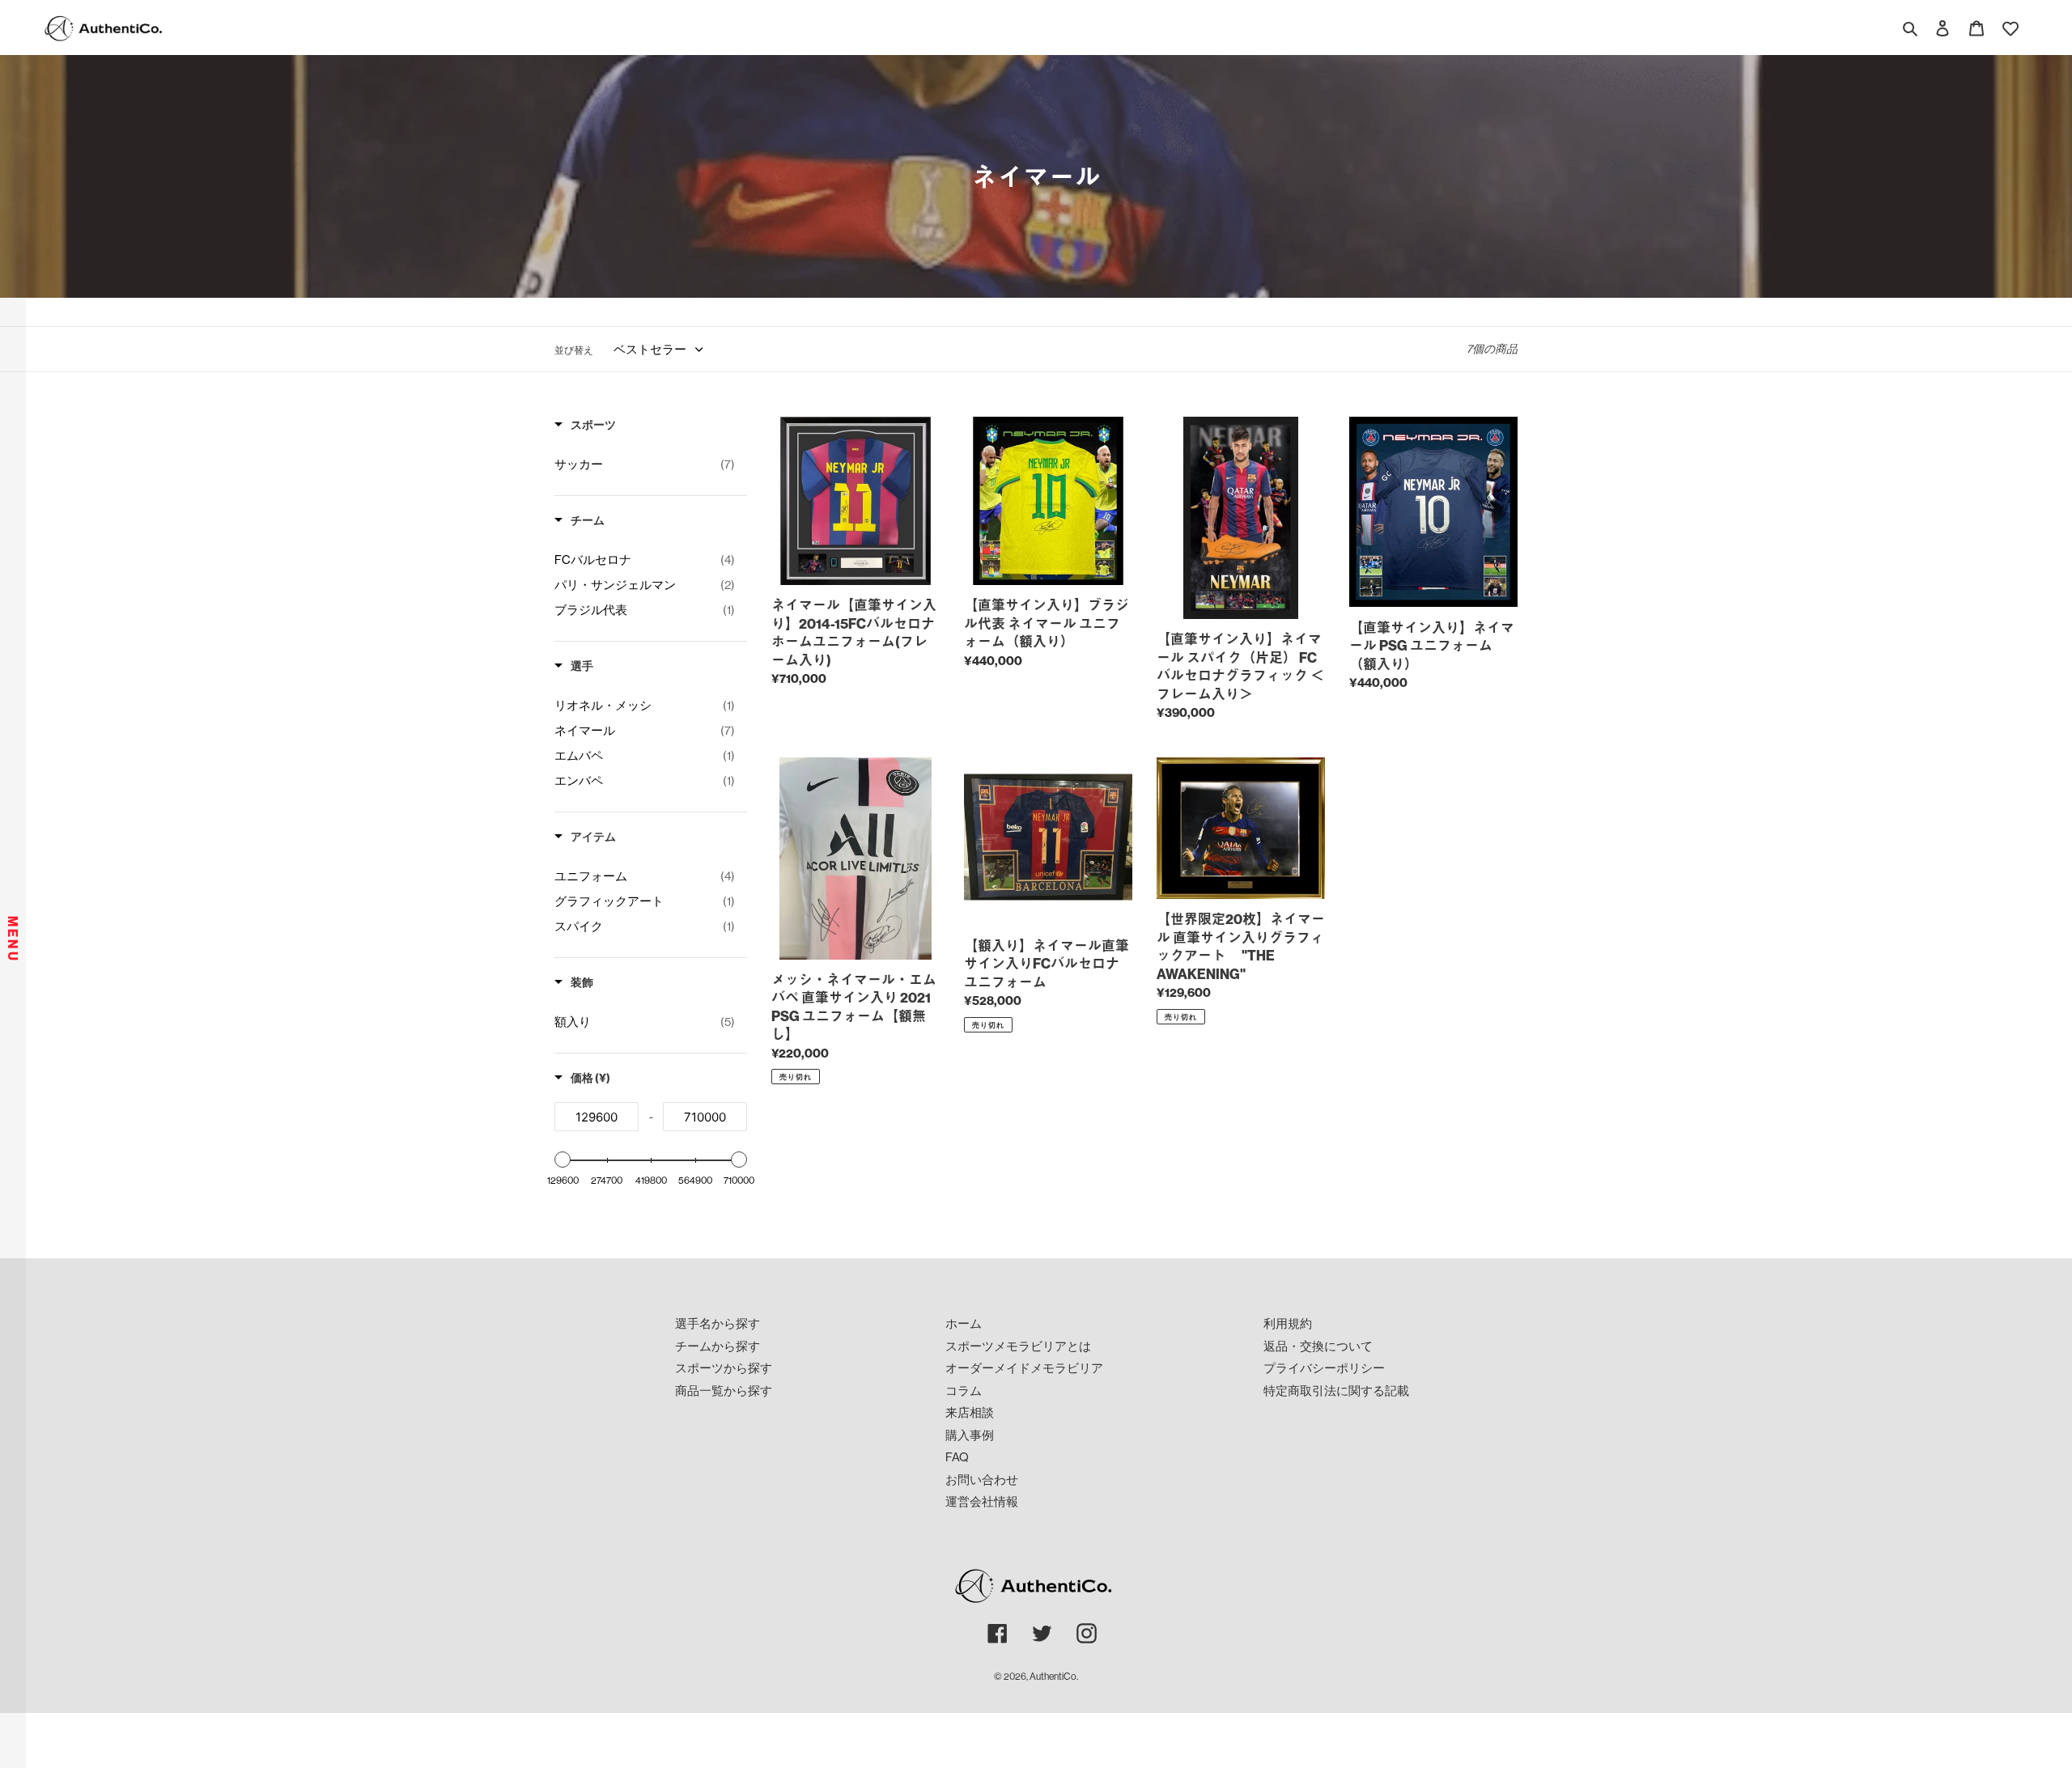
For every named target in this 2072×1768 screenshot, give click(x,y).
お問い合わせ (982, 1480)
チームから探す (718, 1346)
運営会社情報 (982, 1501)
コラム (964, 1391)
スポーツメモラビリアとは (1018, 1346)
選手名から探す (718, 1323)
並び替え (574, 350)
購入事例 (970, 1435)
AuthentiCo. (1054, 1676)
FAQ (957, 1457)
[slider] (563, 1160)
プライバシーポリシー (1324, 1368)
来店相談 (970, 1412)
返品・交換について (1318, 1346)
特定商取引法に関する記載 (1336, 1391)
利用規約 (1288, 1323)
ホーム (964, 1323)
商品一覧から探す (724, 1391)
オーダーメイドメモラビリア (1024, 1368)
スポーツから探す (724, 1368)
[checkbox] (645, 464)
